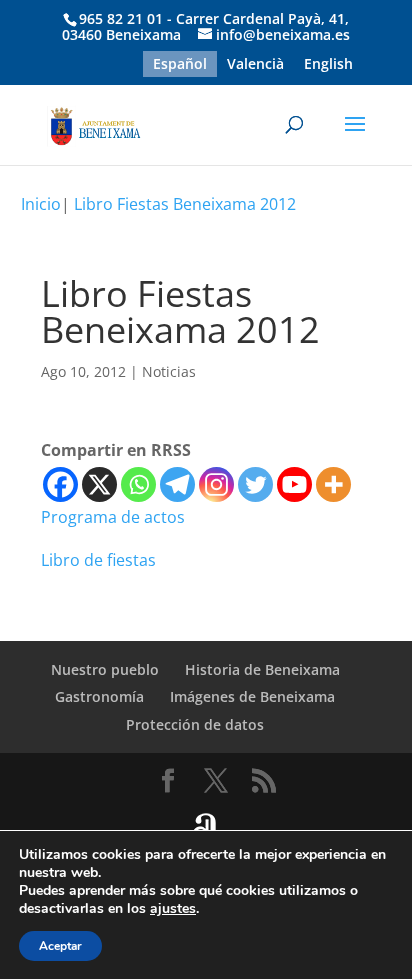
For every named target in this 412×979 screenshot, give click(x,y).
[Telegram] (177, 484)
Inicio (41, 204)
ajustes (173, 909)
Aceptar (60, 946)
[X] (99, 484)
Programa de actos (113, 517)
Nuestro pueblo (105, 669)
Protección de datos (195, 724)
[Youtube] (294, 484)
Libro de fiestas (98, 560)
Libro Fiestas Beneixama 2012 (185, 204)
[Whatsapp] (138, 484)
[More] (333, 484)
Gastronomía (99, 696)
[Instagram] (216, 484)
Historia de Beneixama (262, 669)
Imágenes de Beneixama (252, 696)
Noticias (169, 371)
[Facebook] (60, 484)
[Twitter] (255, 484)
